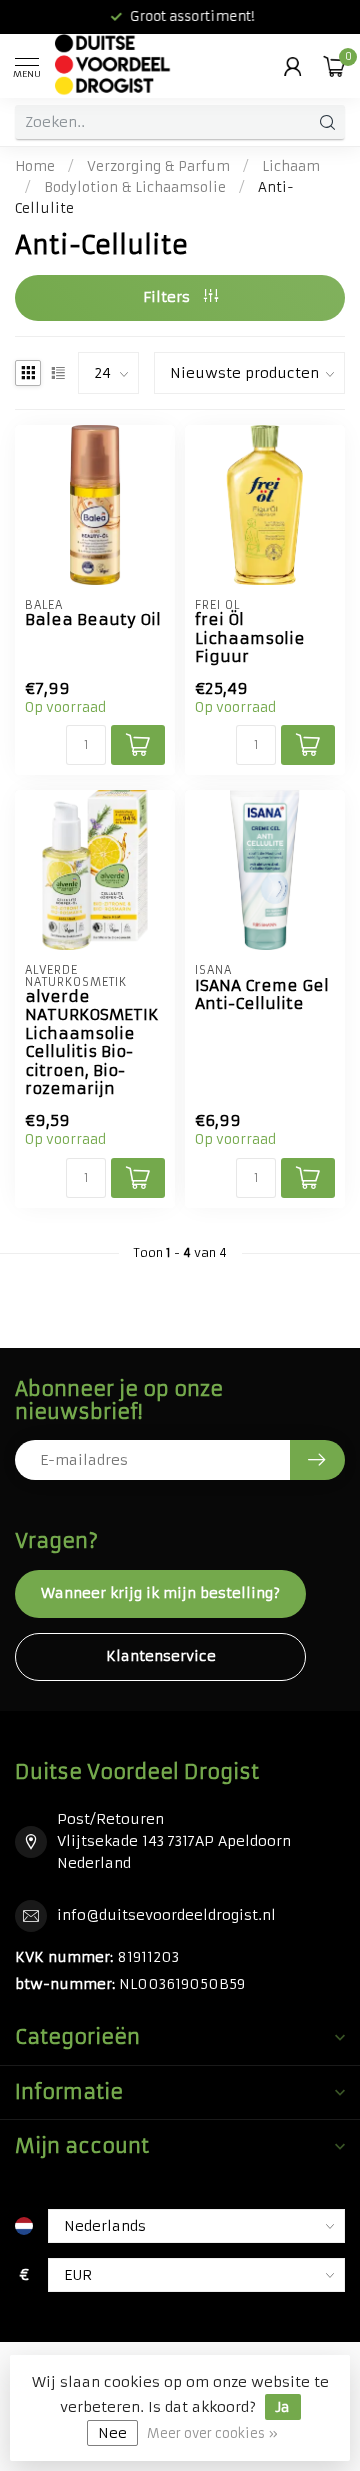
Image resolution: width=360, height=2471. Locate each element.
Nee (112, 2433)
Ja (283, 2407)
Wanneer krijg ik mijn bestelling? (160, 1593)
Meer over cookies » (212, 2433)
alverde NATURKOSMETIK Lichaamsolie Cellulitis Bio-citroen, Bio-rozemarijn (91, 1043)
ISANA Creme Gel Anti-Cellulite (262, 995)
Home (35, 166)
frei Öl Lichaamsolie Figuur (250, 638)
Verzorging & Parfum (158, 166)
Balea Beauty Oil (93, 620)
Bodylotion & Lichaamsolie (135, 187)
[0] (334, 66)
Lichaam (291, 166)
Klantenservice (161, 1656)
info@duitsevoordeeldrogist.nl (166, 1915)
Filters (168, 297)
